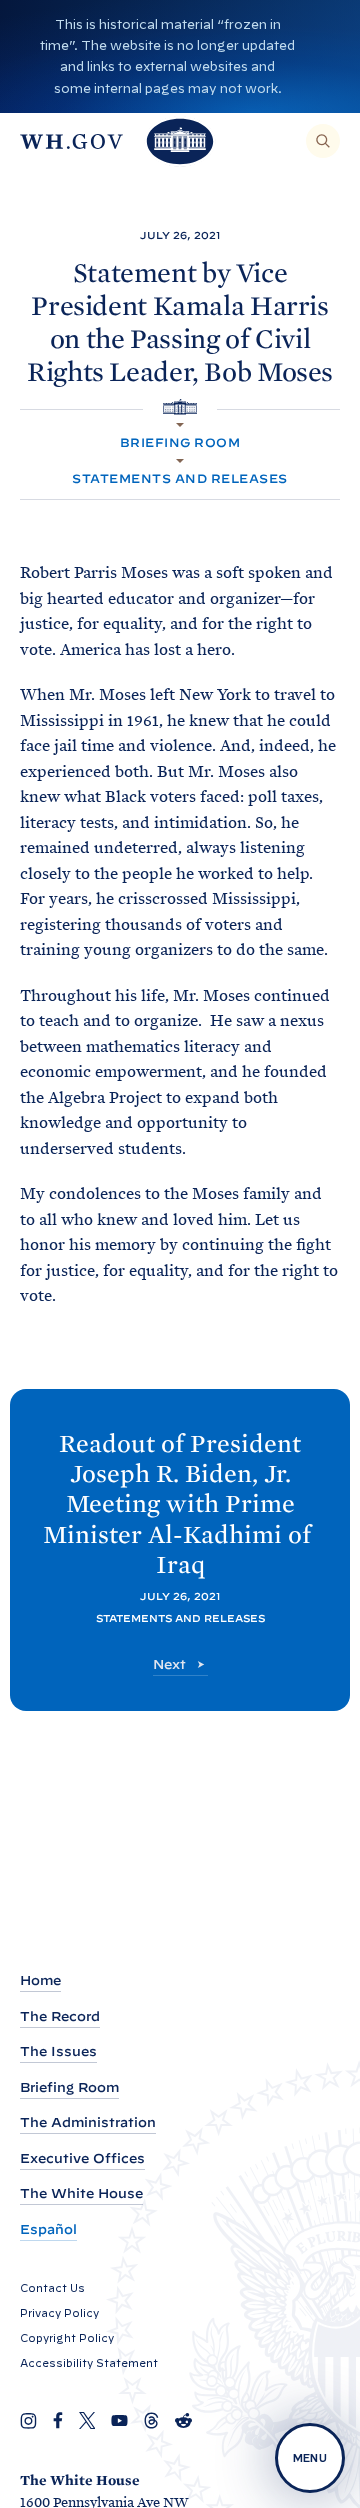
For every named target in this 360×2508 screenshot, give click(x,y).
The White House (81, 2193)
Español (48, 2229)
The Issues (58, 2051)
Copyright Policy (67, 2338)
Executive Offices (82, 2158)
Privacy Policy (59, 2313)
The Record (60, 2016)
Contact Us (52, 2288)
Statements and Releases (179, 478)
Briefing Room (180, 442)
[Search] (323, 141)
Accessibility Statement (89, 2363)
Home (40, 1980)
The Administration (88, 2122)
